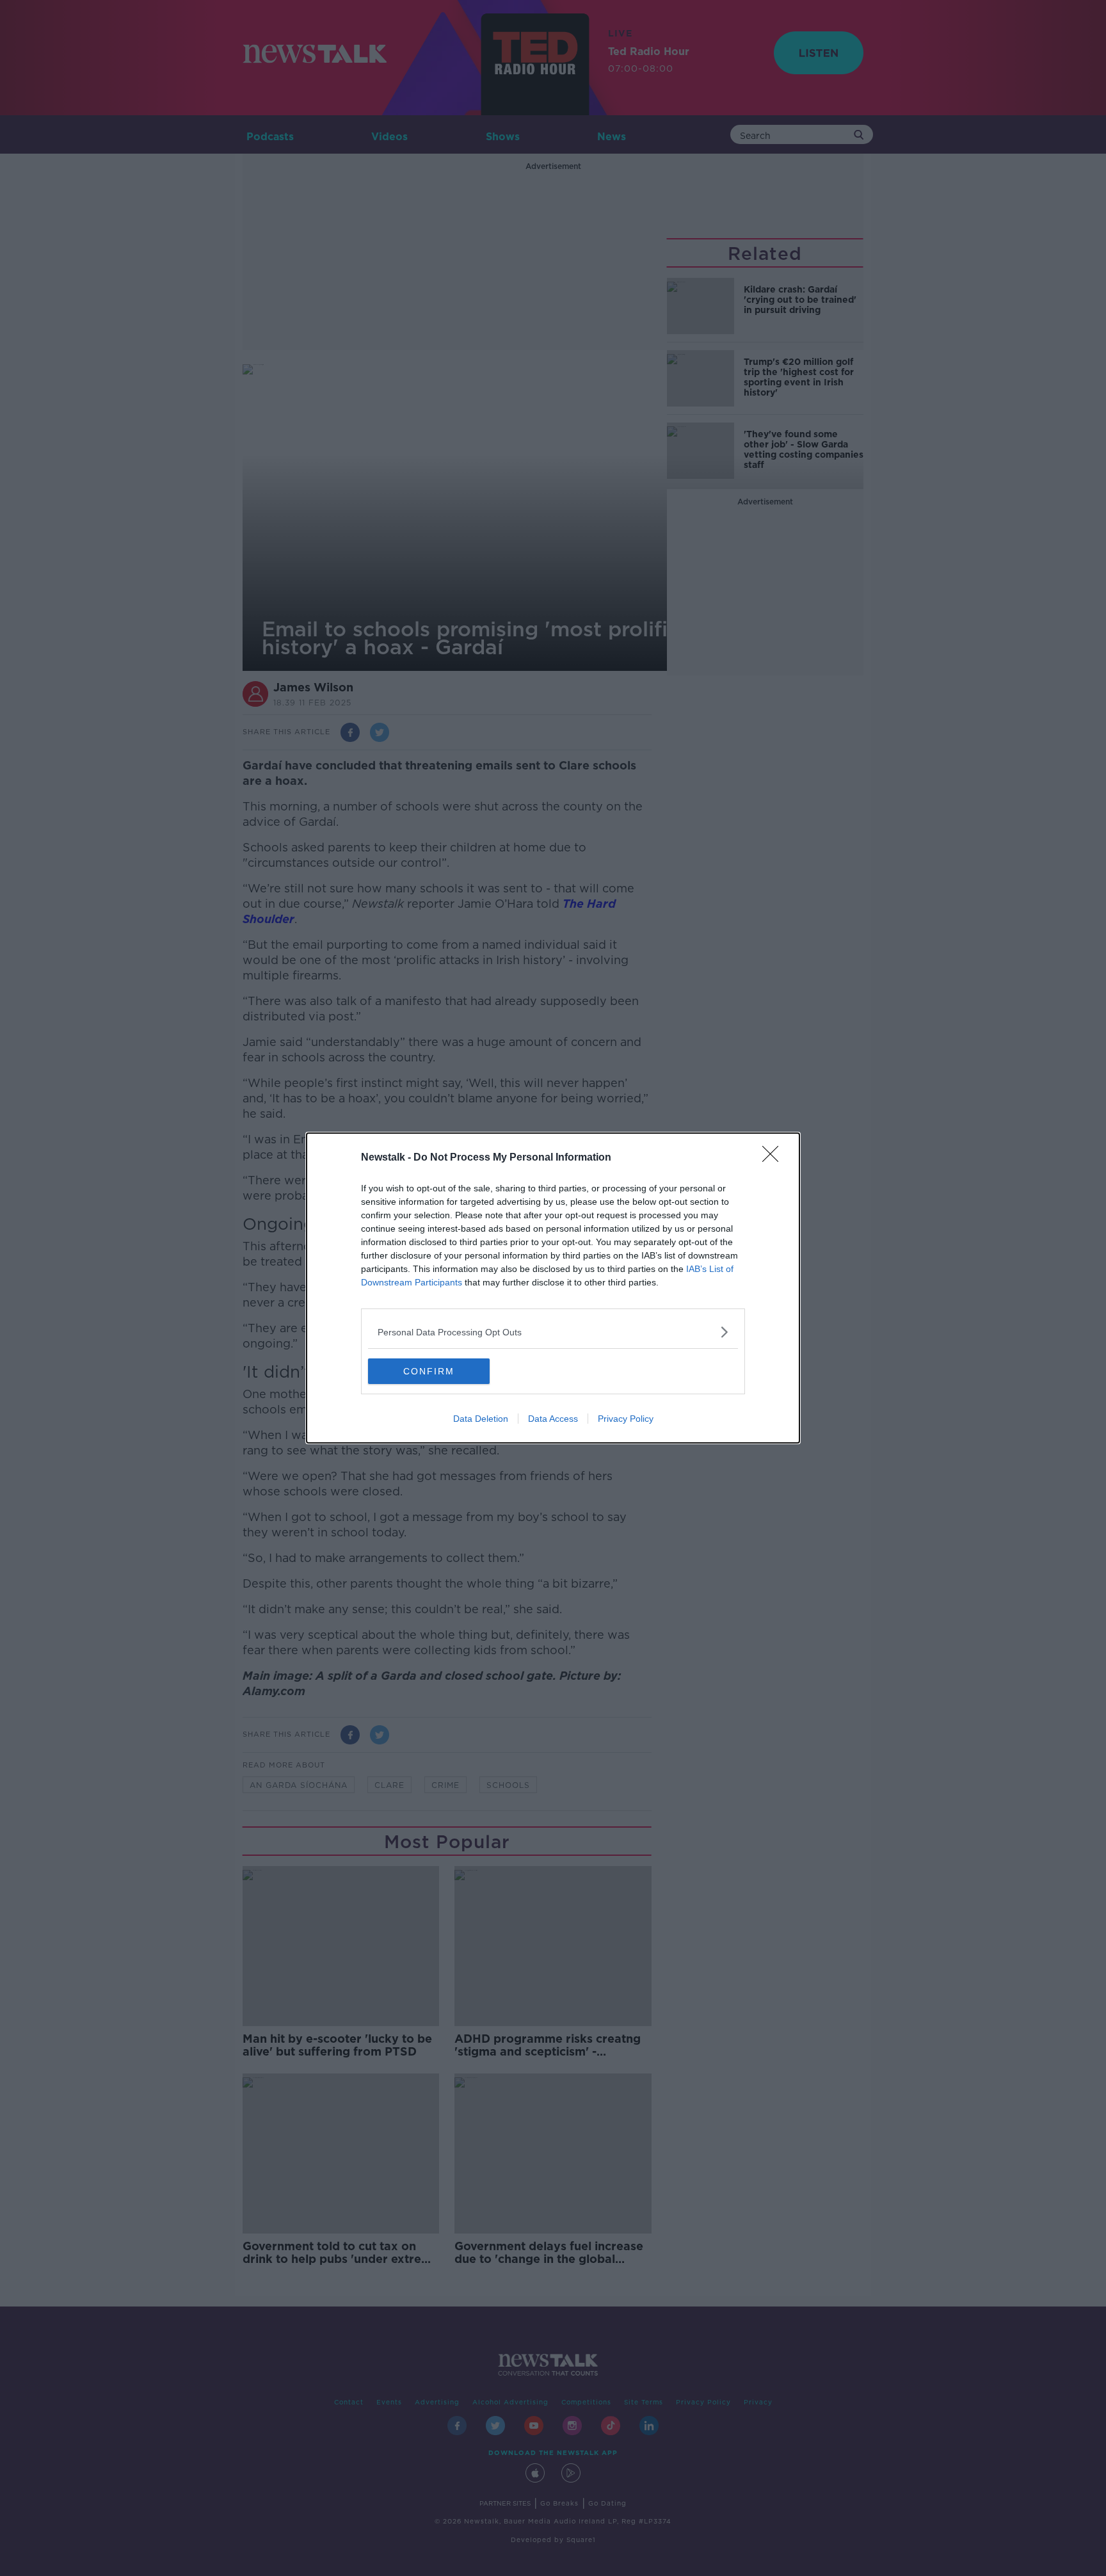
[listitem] (553, 1332)
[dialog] (553, 1288)
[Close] (774, 1158)
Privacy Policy (626, 1419)
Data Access (553, 1419)
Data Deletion (481, 1419)
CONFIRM (429, 1371)
